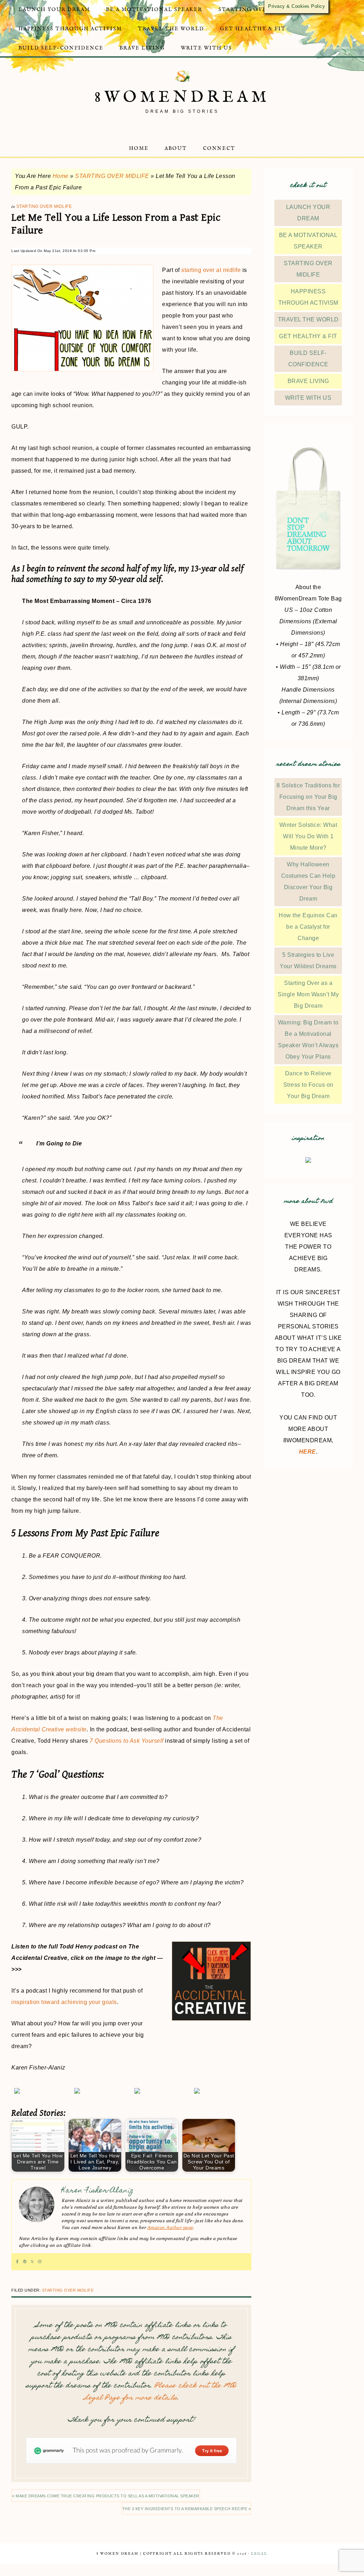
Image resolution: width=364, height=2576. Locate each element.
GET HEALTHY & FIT (308, 336)
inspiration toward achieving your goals (64, 2002)
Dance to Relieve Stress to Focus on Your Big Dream (308, 1085)
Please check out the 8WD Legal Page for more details (160, 2392)
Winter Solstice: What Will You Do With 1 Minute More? (308, 836)
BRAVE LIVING (308, 381)
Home (61, 176)
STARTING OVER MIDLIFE (112, 176)
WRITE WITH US (308, 398)
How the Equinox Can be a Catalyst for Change (308, 927)
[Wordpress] (25, 2262)
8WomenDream (182, 97)
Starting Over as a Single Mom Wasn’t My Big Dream (308, 994)
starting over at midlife (211, 270)
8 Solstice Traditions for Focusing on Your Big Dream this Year (308, 797)
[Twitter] (32, 2262)
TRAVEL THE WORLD (308, 319)
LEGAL (259, 2554)
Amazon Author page (170, 2228)
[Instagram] (40, 2262)
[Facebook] (17, 2262)
